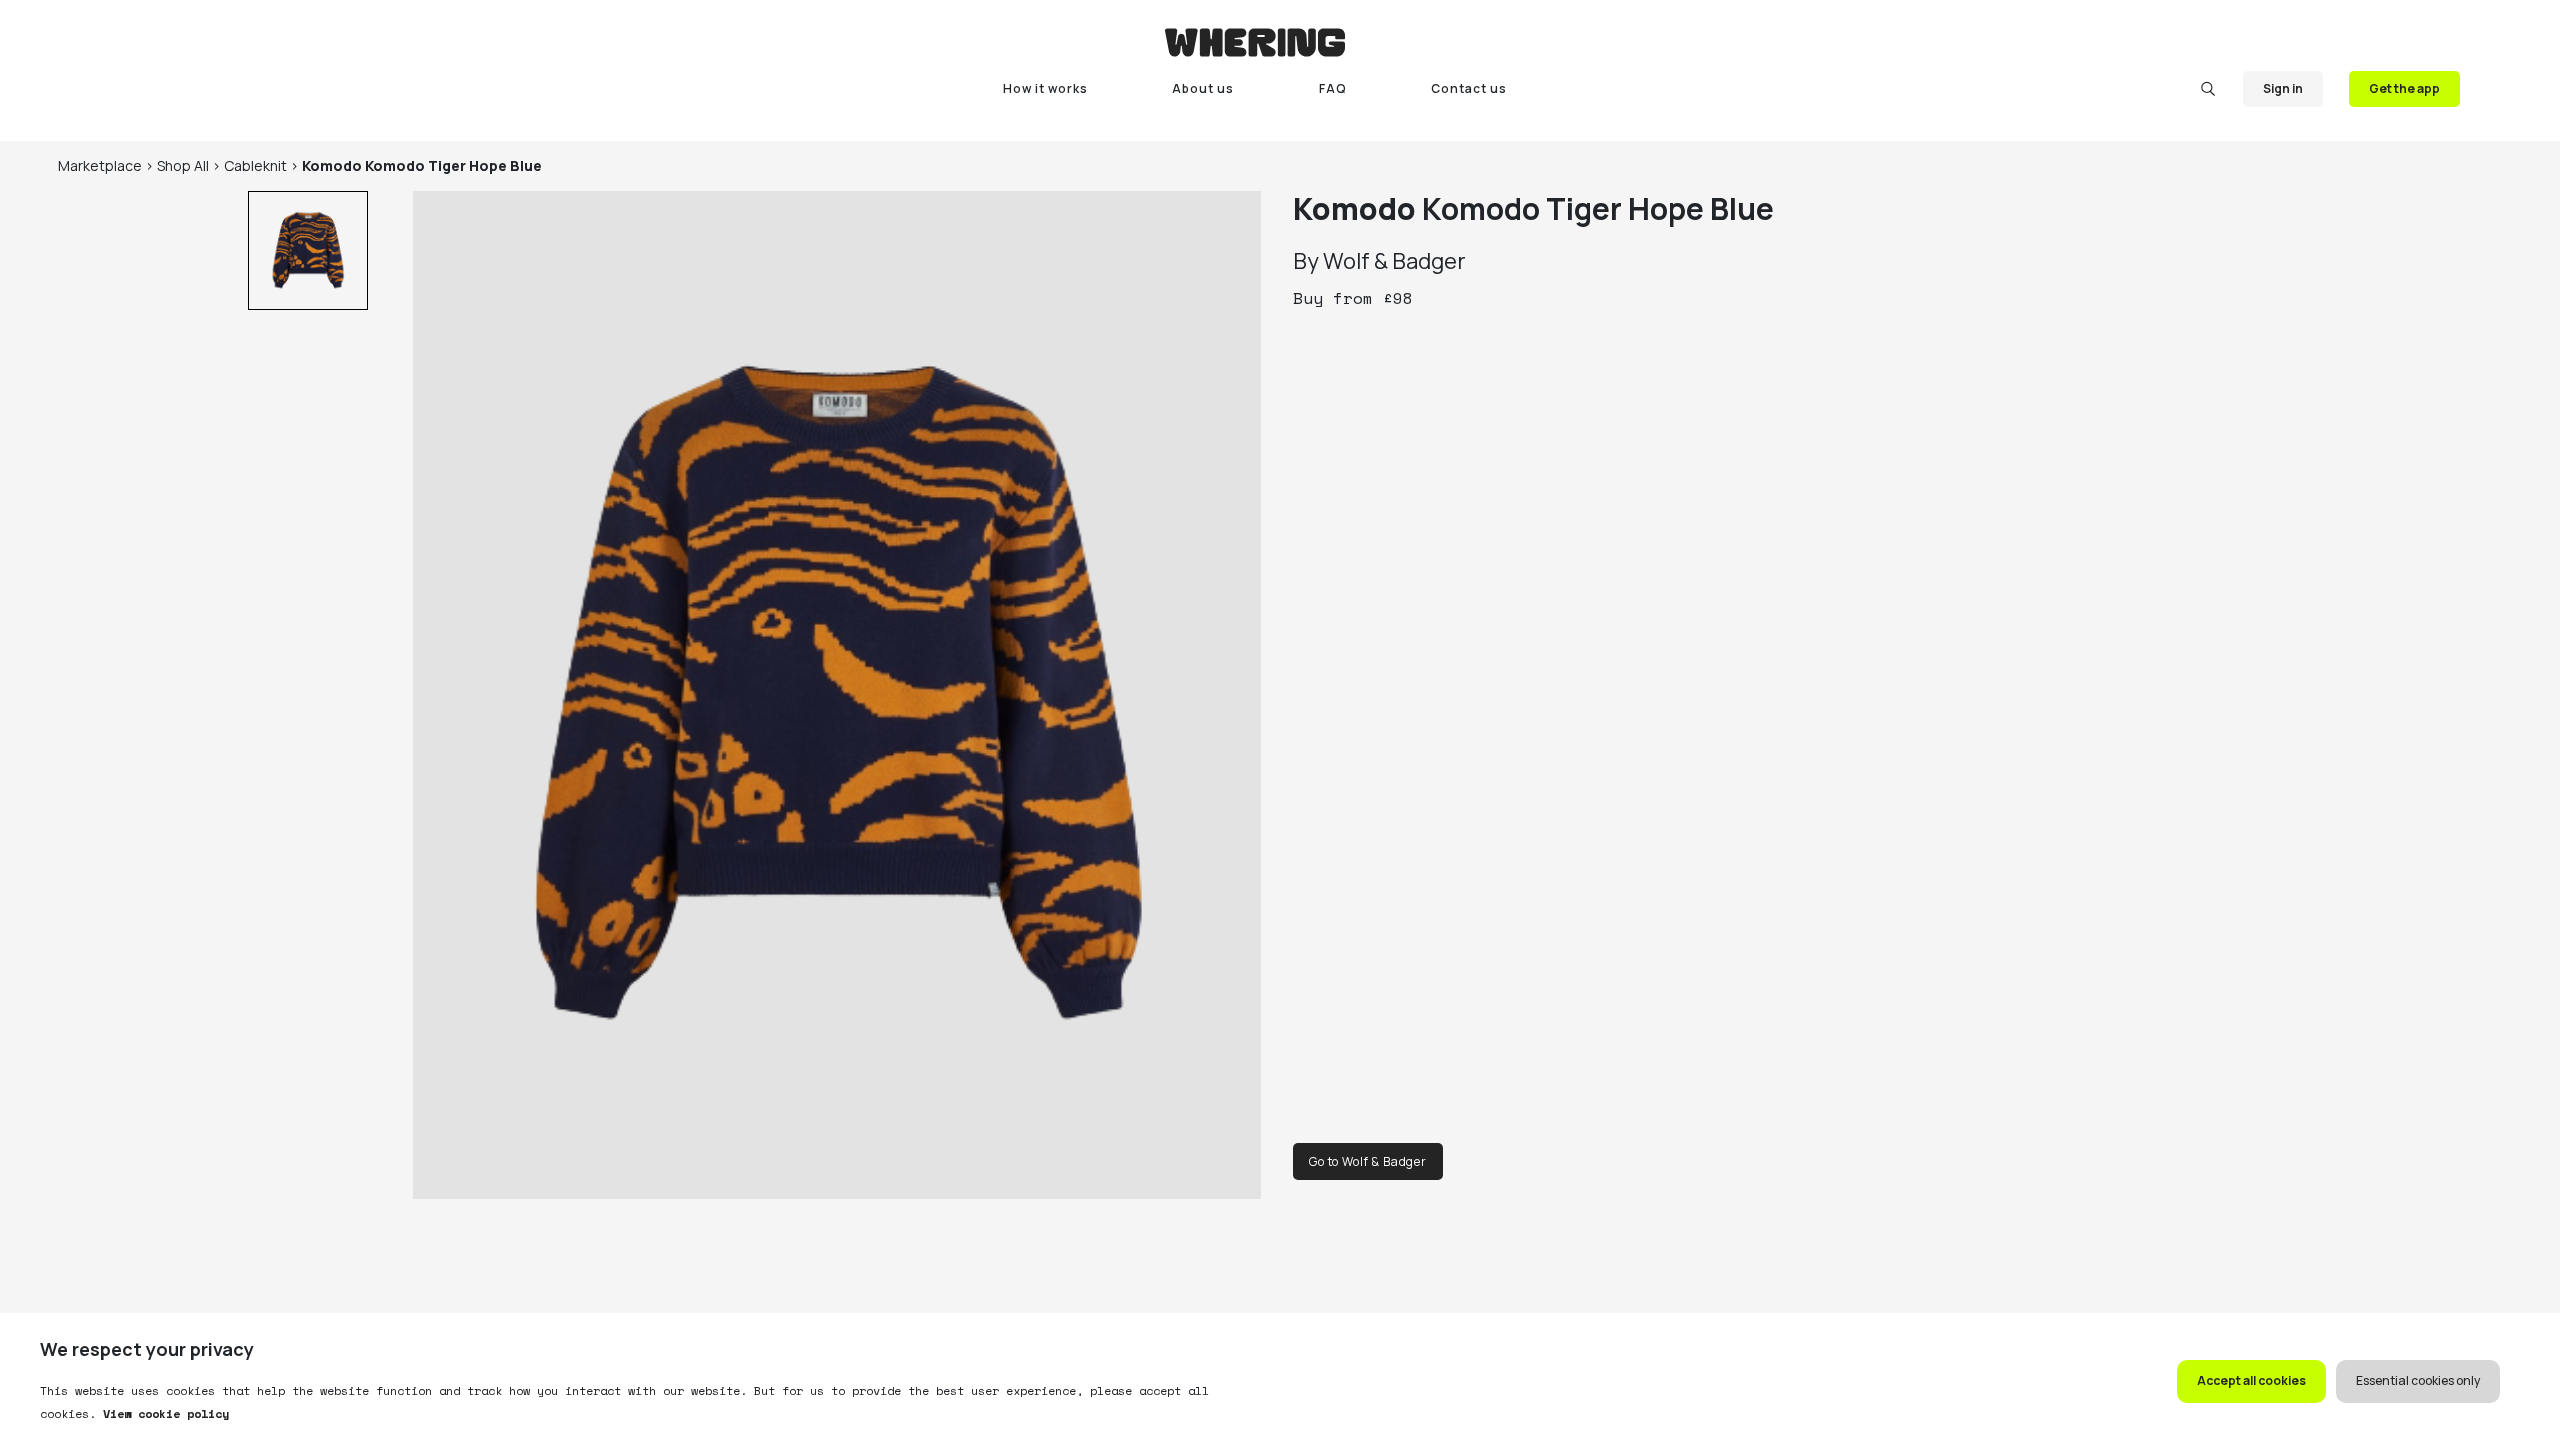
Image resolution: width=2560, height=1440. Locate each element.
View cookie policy (162, 1413)
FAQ (1333, 88)
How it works (1045, 88)
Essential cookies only (2418, 1380)
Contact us (1469, 88)
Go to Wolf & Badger (1368, 1161)
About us (1203, 88)
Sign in (2283, 88)
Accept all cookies (2251, 1380)
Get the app (2404, 88)
